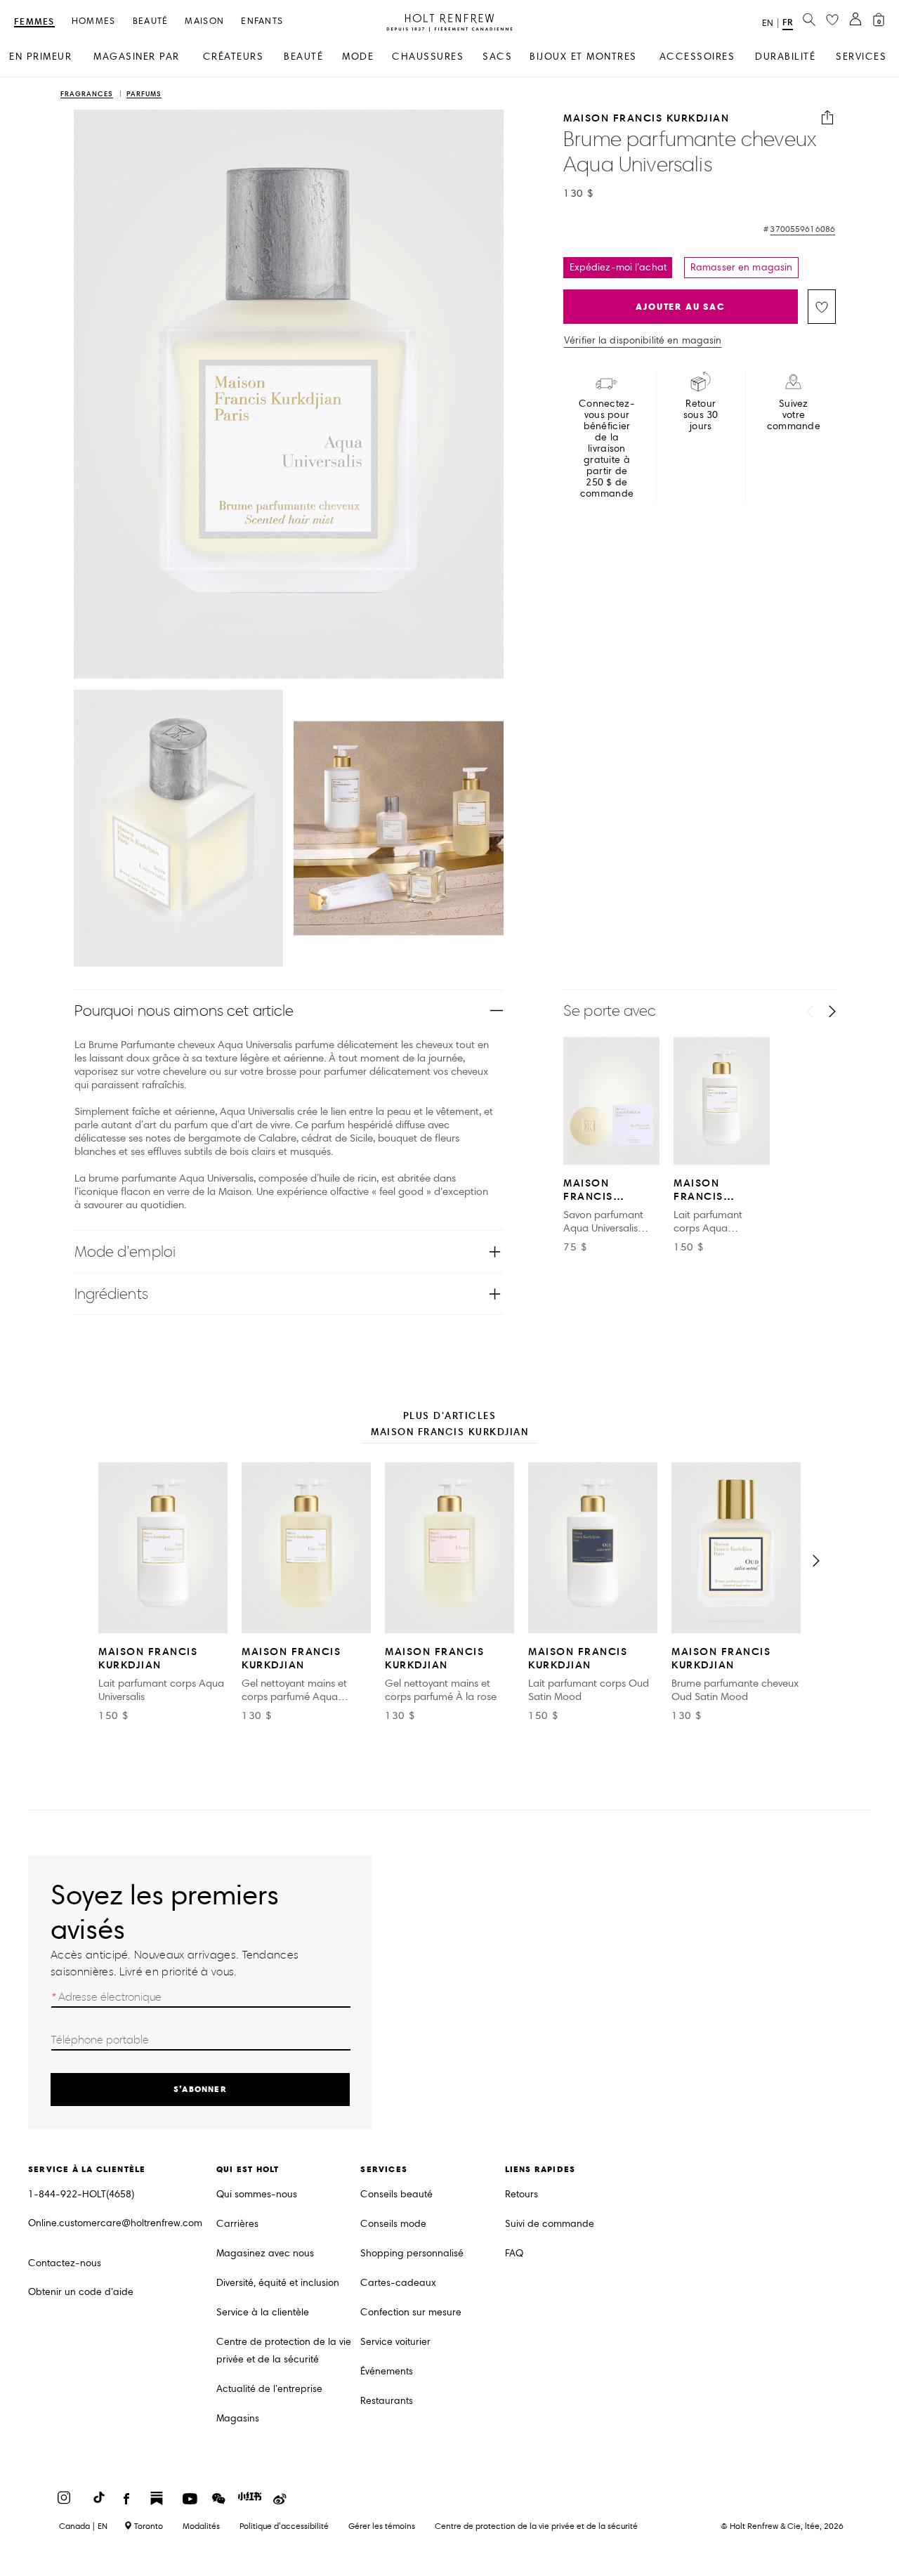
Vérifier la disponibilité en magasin (643, 341)
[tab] (449, 1425)
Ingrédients (111, 1294)
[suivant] (832, 1012)
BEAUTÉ (303, 57)
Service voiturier (395, 2342)
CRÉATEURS (234, 57)
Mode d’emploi (125, 1251)
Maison (204, 21)
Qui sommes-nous (257, 2194)
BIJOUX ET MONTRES (583, 57)
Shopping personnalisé (412, 2253)
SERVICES (861, 57)
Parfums (144, 94)
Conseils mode (393, 2224)
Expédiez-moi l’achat (618, 267)
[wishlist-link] (832, 20)
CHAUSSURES (428, 57)
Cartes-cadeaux (398, 2283)
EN (768, 23)
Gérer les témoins (382, 2526)
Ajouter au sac (680, 307)
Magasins (238, 2418)
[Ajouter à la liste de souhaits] (822, 307)
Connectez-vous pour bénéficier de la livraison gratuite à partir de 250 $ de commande (607, 449)
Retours (521, 2194)
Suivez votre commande (794, 415)
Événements (387, 2371)
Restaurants (387, 2401)
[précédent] (810, 1012)
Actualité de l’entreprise (269, 2389)
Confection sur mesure (411, 2312)
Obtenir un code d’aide (81, 2292)
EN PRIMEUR (40, 57)
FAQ (514, 2253)
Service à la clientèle (263, 2312)
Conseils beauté (396, 2194)
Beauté (151, 21)
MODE (358, 57)
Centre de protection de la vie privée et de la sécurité (284, 2351)
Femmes (34, 22)
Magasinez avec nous (265, 2253)
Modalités (201, 2526)
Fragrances (87, 94)
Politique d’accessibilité (284, 2526)
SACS (497, 57)
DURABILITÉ (785, 57)
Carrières (237, 2224)
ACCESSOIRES (697, 57)
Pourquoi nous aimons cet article (184, 1011)
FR (788, 22)
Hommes (94, 21)
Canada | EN (83, 2526)
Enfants (262, 21)
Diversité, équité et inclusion (278, 2283)
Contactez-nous (65, 2263)
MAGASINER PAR (137, 57)
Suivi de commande (550, 2224)
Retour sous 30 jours (701, 415)
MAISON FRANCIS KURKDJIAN (646, 118)
